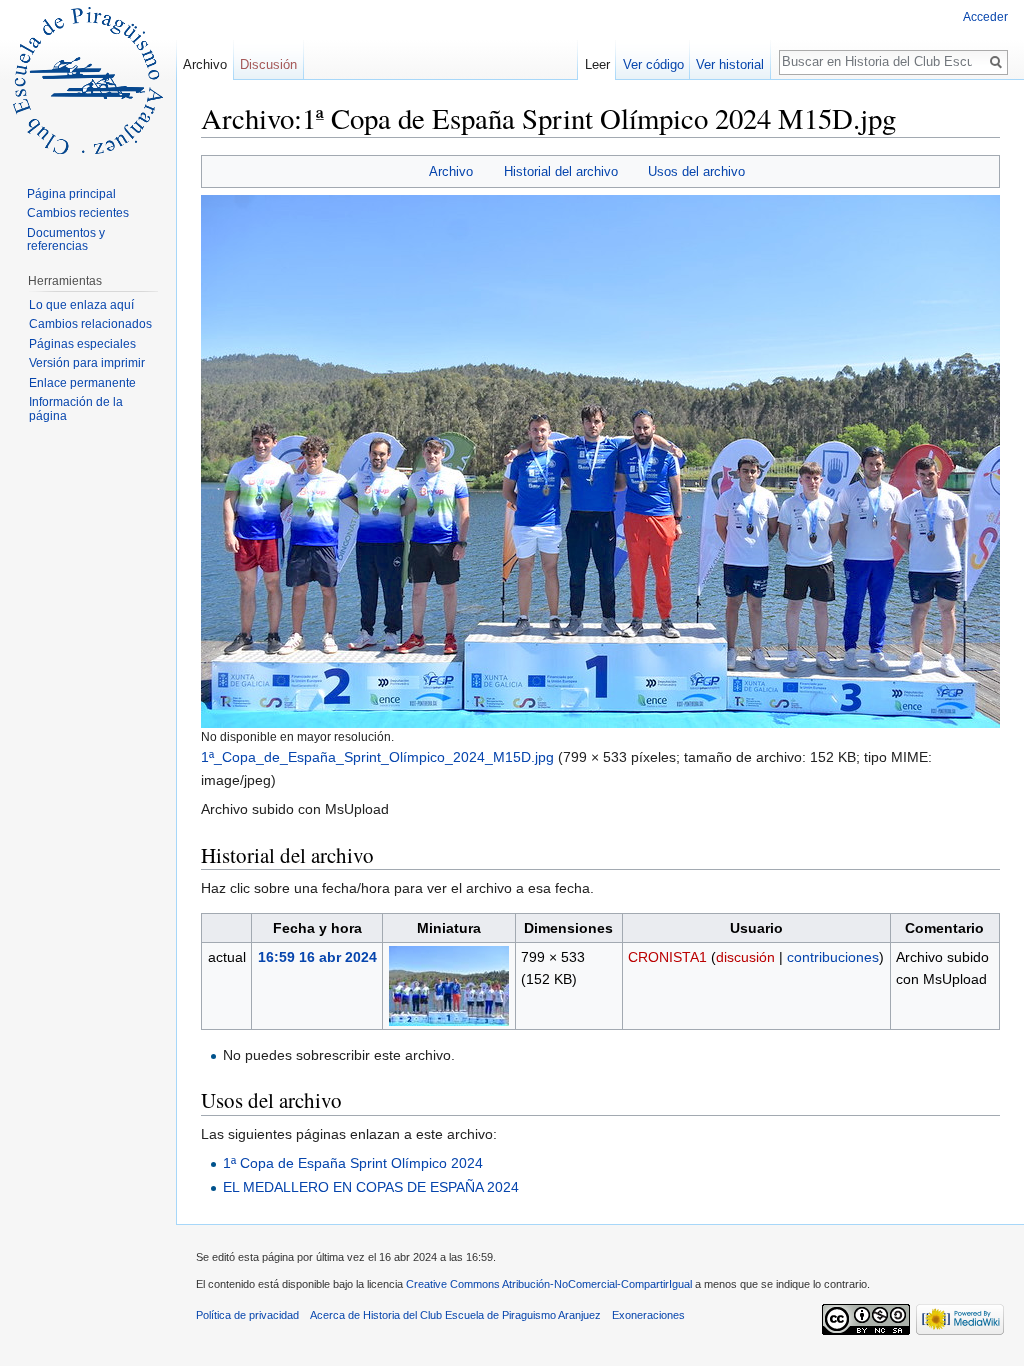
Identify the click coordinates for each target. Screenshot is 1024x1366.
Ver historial (730, 64)
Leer (597, 64)
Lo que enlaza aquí (81, 305)
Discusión (268, 64)
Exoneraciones (648, 1315)
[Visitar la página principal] (88, 80)
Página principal (71, 194)
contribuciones (833, 957)
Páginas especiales (82, 344)
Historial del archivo (561, 171)
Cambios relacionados (90, 324)
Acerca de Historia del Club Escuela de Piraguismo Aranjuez (455, 1315)
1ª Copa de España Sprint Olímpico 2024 (353, 1163)
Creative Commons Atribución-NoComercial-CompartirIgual (549, 1284)
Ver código (653, 64)
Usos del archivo (696, 171)
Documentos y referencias (66, 240)
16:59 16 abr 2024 (317, 957)
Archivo (451, 171)
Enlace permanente (82, 383)
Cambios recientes (78, 213)
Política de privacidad (247, 1315)
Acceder (985, 17)
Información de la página (76, 409)
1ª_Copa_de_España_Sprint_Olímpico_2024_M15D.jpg (377, 757)
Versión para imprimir (87, 363)
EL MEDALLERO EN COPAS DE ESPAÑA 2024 (371, 1187)
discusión (745, 957)
